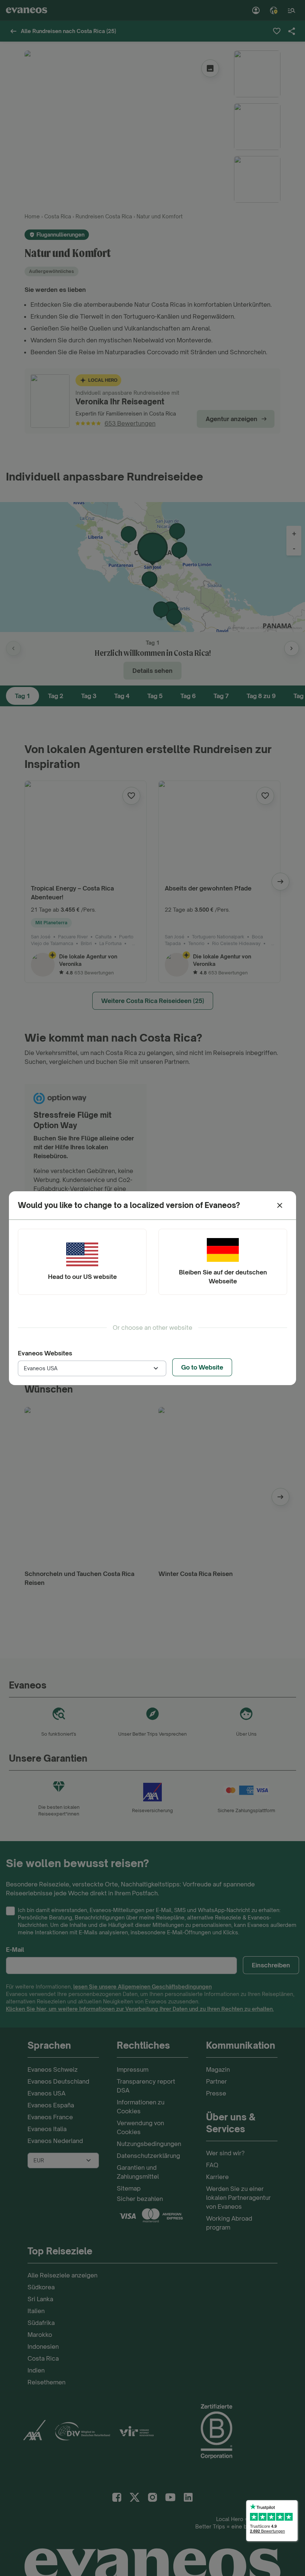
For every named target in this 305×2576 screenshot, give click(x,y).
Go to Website (202, 1367)
